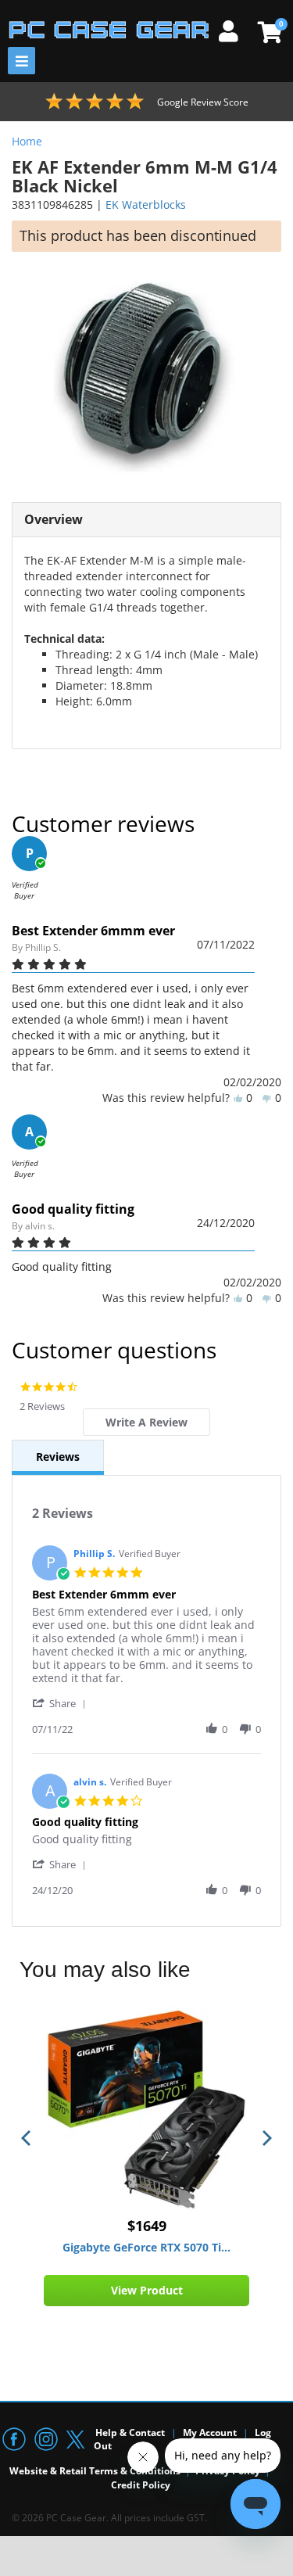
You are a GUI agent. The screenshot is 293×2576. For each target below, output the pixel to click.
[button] (62, 1703)
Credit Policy (141, 2485)
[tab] (146, 1422)
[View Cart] (268, 32)
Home (27, 141)
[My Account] (234, 29)
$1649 (147, 2226)
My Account (210, 2432)
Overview (54, 519)
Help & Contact (130, 2432)
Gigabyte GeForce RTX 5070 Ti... (146, 2247)
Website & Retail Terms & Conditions (95, 2471)
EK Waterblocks (146, 205)
